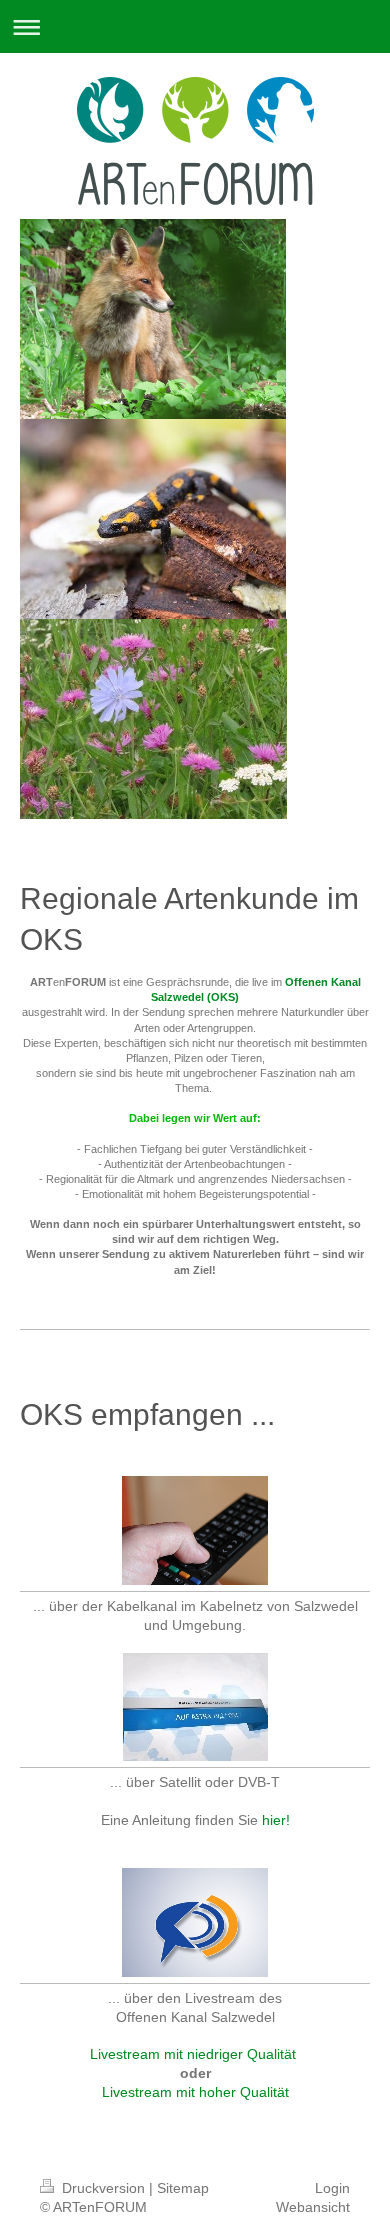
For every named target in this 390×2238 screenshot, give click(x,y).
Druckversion (103, 2188)
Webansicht (313, 2207)
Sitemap (183, 2188)
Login (332, 2188)
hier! (276, 1820)
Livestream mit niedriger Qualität (193, 2054)
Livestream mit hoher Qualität (195, 2092)
